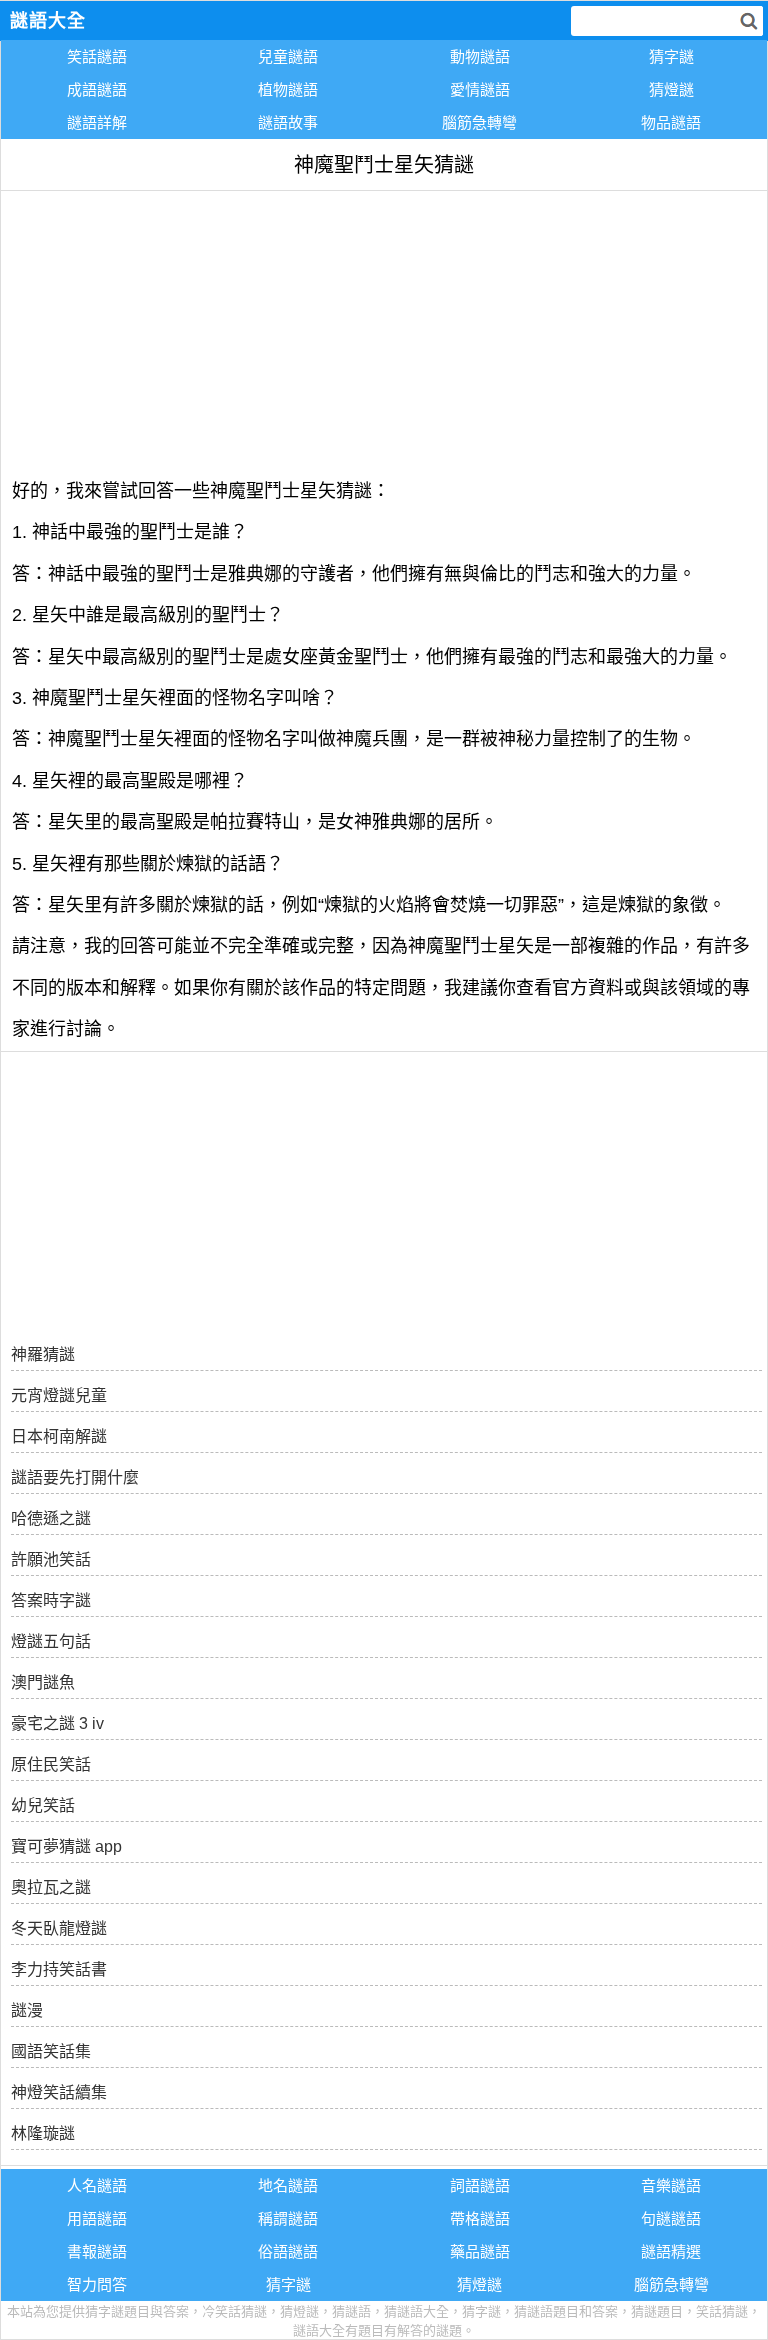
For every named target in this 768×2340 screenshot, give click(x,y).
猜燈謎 (671, 89)
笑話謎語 (97, 56)
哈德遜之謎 (51, 1518)
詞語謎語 (480, 2185)
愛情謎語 (480, 89)
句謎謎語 (671, 2218)
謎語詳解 (97, 122)
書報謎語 (97, 2251)
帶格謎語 (480, 2218)
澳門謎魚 (43, 1682)
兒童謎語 (288, 56)
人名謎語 (97, 2185)
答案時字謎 (51, 1600)
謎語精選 (671, 2251)
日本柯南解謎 (59, 1436)
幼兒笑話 (43, 1805)
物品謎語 (671, 122)
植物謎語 (288, 89)
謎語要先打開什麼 (75, 1477)
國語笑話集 (51, 2051)
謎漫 (27, 2010)
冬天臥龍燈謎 (59, 1928)
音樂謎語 (671, 2185)
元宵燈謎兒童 (59, 1395)
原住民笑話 (51, 1764)
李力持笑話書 (59, 1969)
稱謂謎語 (288, 2218)
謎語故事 (288, 122)
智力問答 (97, 2284)
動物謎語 (480, 56)
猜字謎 (671, 56)
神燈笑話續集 (59, 2092)
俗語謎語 (288, 2251)
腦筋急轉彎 (479, 122)
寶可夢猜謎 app (66, 1846)
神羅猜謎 (43, 1354)
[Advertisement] (384, 331)
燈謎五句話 (51, 1641)
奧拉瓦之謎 (51, 1887)
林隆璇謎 (43, 2133)
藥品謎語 (480, 2251)
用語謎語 (97, 2218)
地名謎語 (288, 2185)
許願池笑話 (51, 1559)
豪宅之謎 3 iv (57, 1723)
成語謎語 (97, 89)
